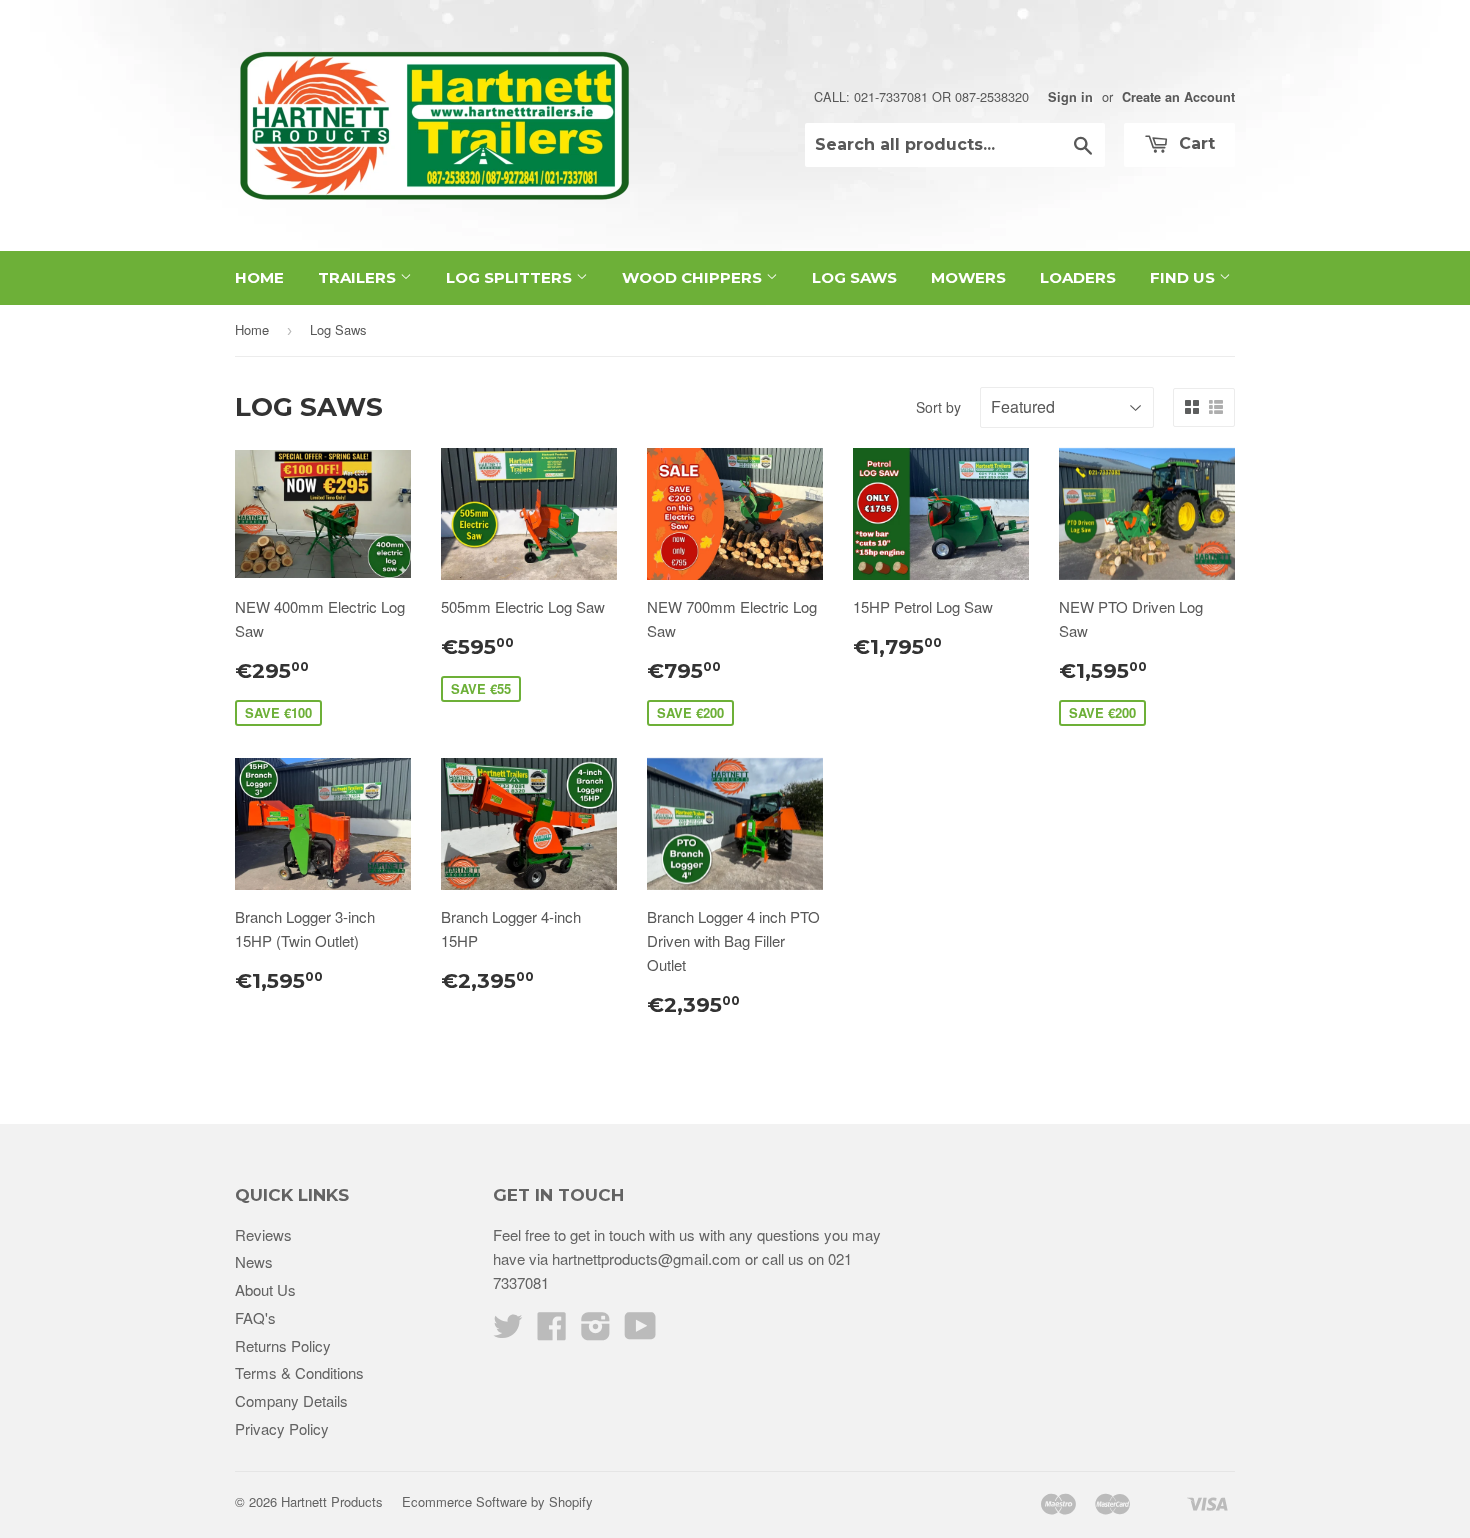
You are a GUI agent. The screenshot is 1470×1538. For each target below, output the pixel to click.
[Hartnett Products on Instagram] (596, 1331)
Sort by (938, 407)
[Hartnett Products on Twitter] (508, 1331)
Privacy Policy (282, 1428)
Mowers (968, 277)
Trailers (359, 277)
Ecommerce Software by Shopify (497, 1501)
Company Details (291, 1400)
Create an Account (1178, 97)
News (254, 1261)
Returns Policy (283, 1345)
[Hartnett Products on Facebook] (552, 1331)
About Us (265, 1289)
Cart (1194, 143)
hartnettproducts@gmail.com (646, 1258)
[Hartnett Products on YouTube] (640, 1331)
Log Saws (854, 277)
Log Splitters (511, 277)
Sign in (1070, 97)
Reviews (263, 1234)
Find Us (1184, 277)
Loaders (1078, 277)
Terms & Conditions (299, 1372)
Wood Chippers (694, 277)
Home (259, 277)
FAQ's (255, 1317)
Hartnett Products (332, 1501)
